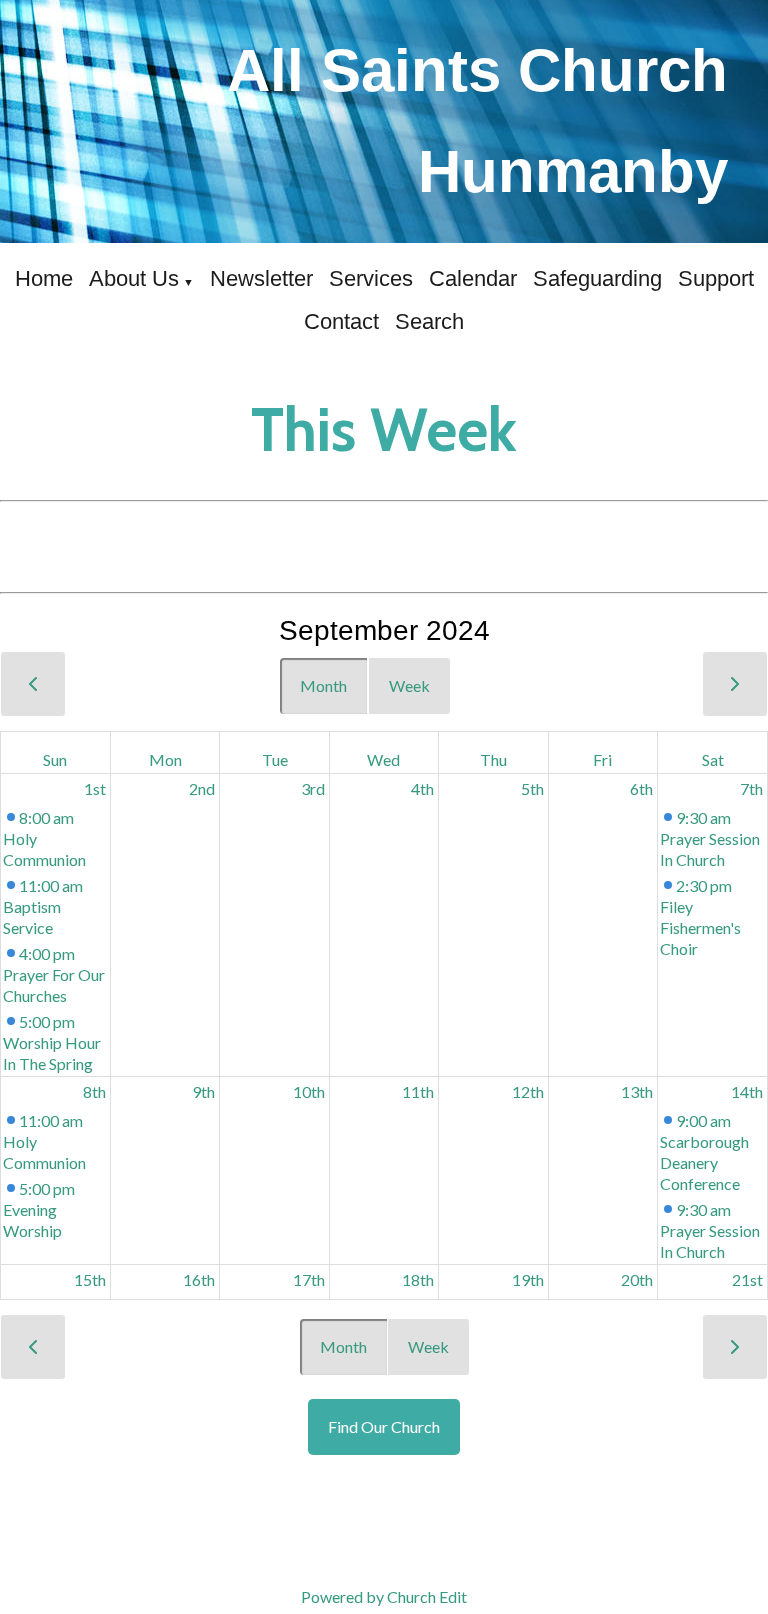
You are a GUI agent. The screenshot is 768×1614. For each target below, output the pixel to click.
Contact (341, 321)
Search (429, 321)
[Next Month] (735, 684)
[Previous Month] (33, 684)
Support (716, 278)
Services (371, 278)
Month (323, 685)
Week (409, 685)
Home (44, 278)
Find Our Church (384, 1426)
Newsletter (261, 278)
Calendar (473, 278)
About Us (134, 278)
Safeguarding (597, 278)
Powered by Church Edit (384, 1596)
